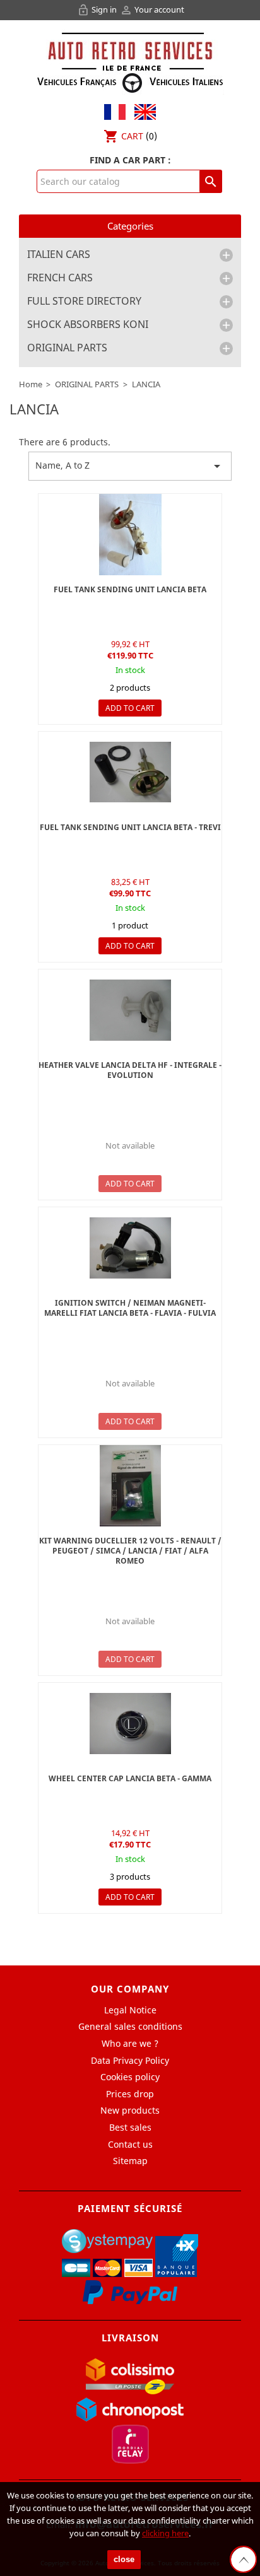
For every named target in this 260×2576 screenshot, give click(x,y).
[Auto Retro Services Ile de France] (130, 61)
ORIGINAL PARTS (67, 348)
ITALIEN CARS (59, 255)
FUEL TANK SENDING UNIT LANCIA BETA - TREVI (130, 827)
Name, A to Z (130, 466)
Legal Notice (130, 2010)
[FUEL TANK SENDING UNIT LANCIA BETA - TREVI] (130, 535)
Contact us (130, 2144)
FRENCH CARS (60, 278)
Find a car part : (130, 160)
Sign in (98, 9)
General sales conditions (130, 2026)
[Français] (115, 111)
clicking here (165, 2533)
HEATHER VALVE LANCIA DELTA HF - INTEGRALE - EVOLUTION (130, 1070)
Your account (152, 9)
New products (130, 2110)
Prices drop (130, 2094)
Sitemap (130, 2161)
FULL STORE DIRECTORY (84, 302)
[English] (142, 111)
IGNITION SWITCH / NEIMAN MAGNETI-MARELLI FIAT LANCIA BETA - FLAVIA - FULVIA (130, 1308)
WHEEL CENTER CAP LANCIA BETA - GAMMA (130, 1778)
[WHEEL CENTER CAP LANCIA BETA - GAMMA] (130, 1724)
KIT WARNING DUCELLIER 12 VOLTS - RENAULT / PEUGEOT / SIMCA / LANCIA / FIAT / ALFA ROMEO (130, 1551)
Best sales (130, 2127)
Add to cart (130, 708)
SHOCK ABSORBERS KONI (88, 325)
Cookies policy (130, 2077)
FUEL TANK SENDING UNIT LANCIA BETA (130, 589)
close (124, 2559)
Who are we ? (130, 2043)
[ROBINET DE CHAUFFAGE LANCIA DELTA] (130, 1010)
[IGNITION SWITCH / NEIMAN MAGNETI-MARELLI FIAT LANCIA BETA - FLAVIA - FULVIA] (130, 1248)
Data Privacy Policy (130, 2060)
